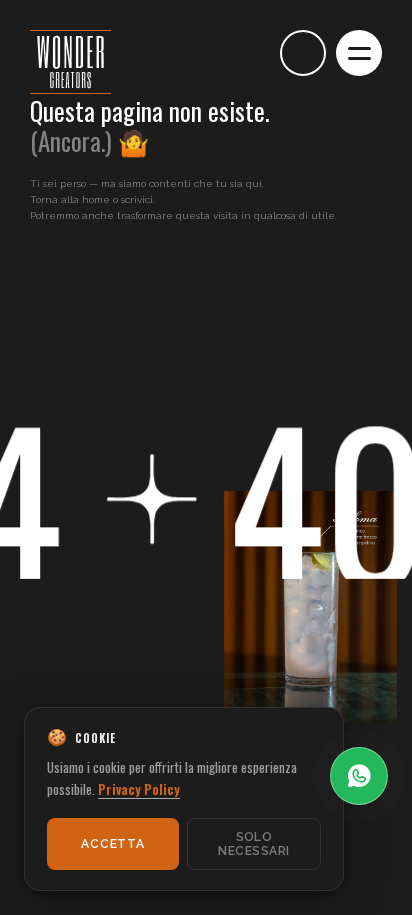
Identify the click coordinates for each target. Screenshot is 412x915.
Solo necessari (253, 844)
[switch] (247, 53)
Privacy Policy (139, 789)
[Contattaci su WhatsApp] (359, 776)
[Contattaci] (303, 53)
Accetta (112, 844)
